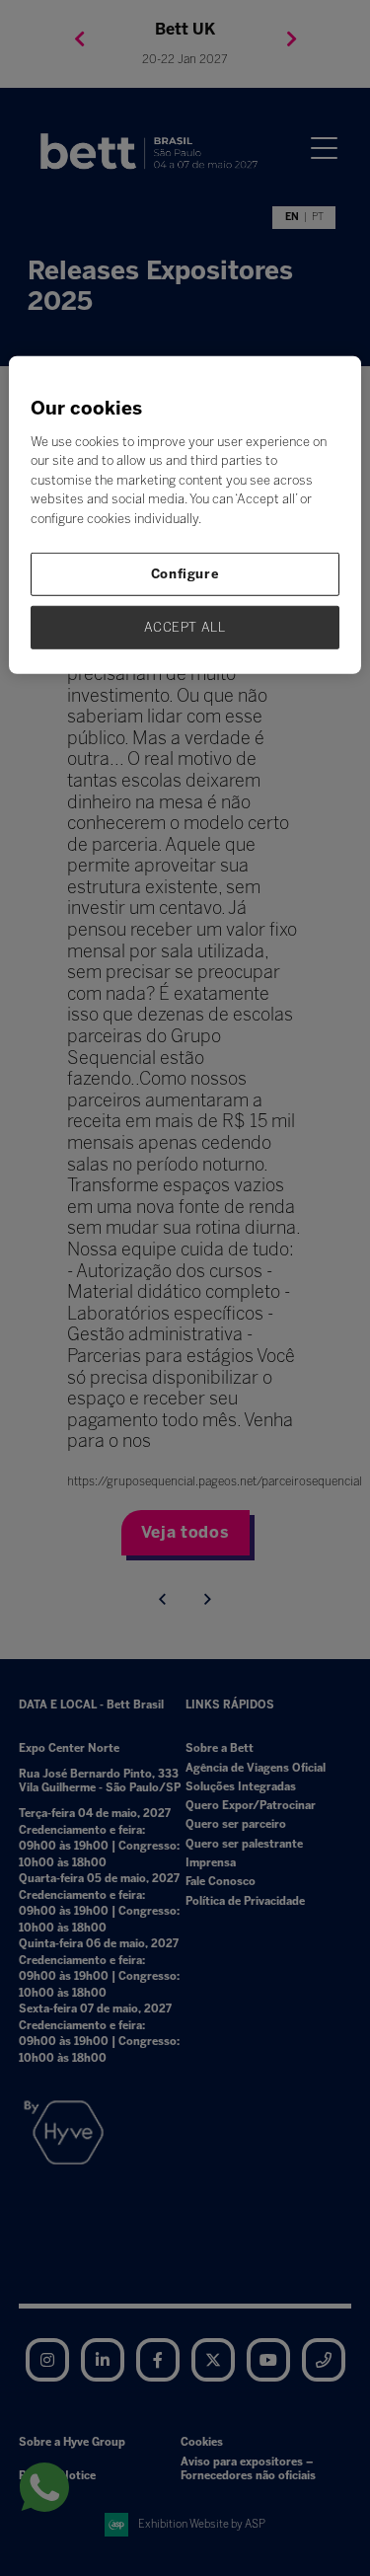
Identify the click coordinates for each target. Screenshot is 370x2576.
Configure (185, 574)
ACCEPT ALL (185, 627)
